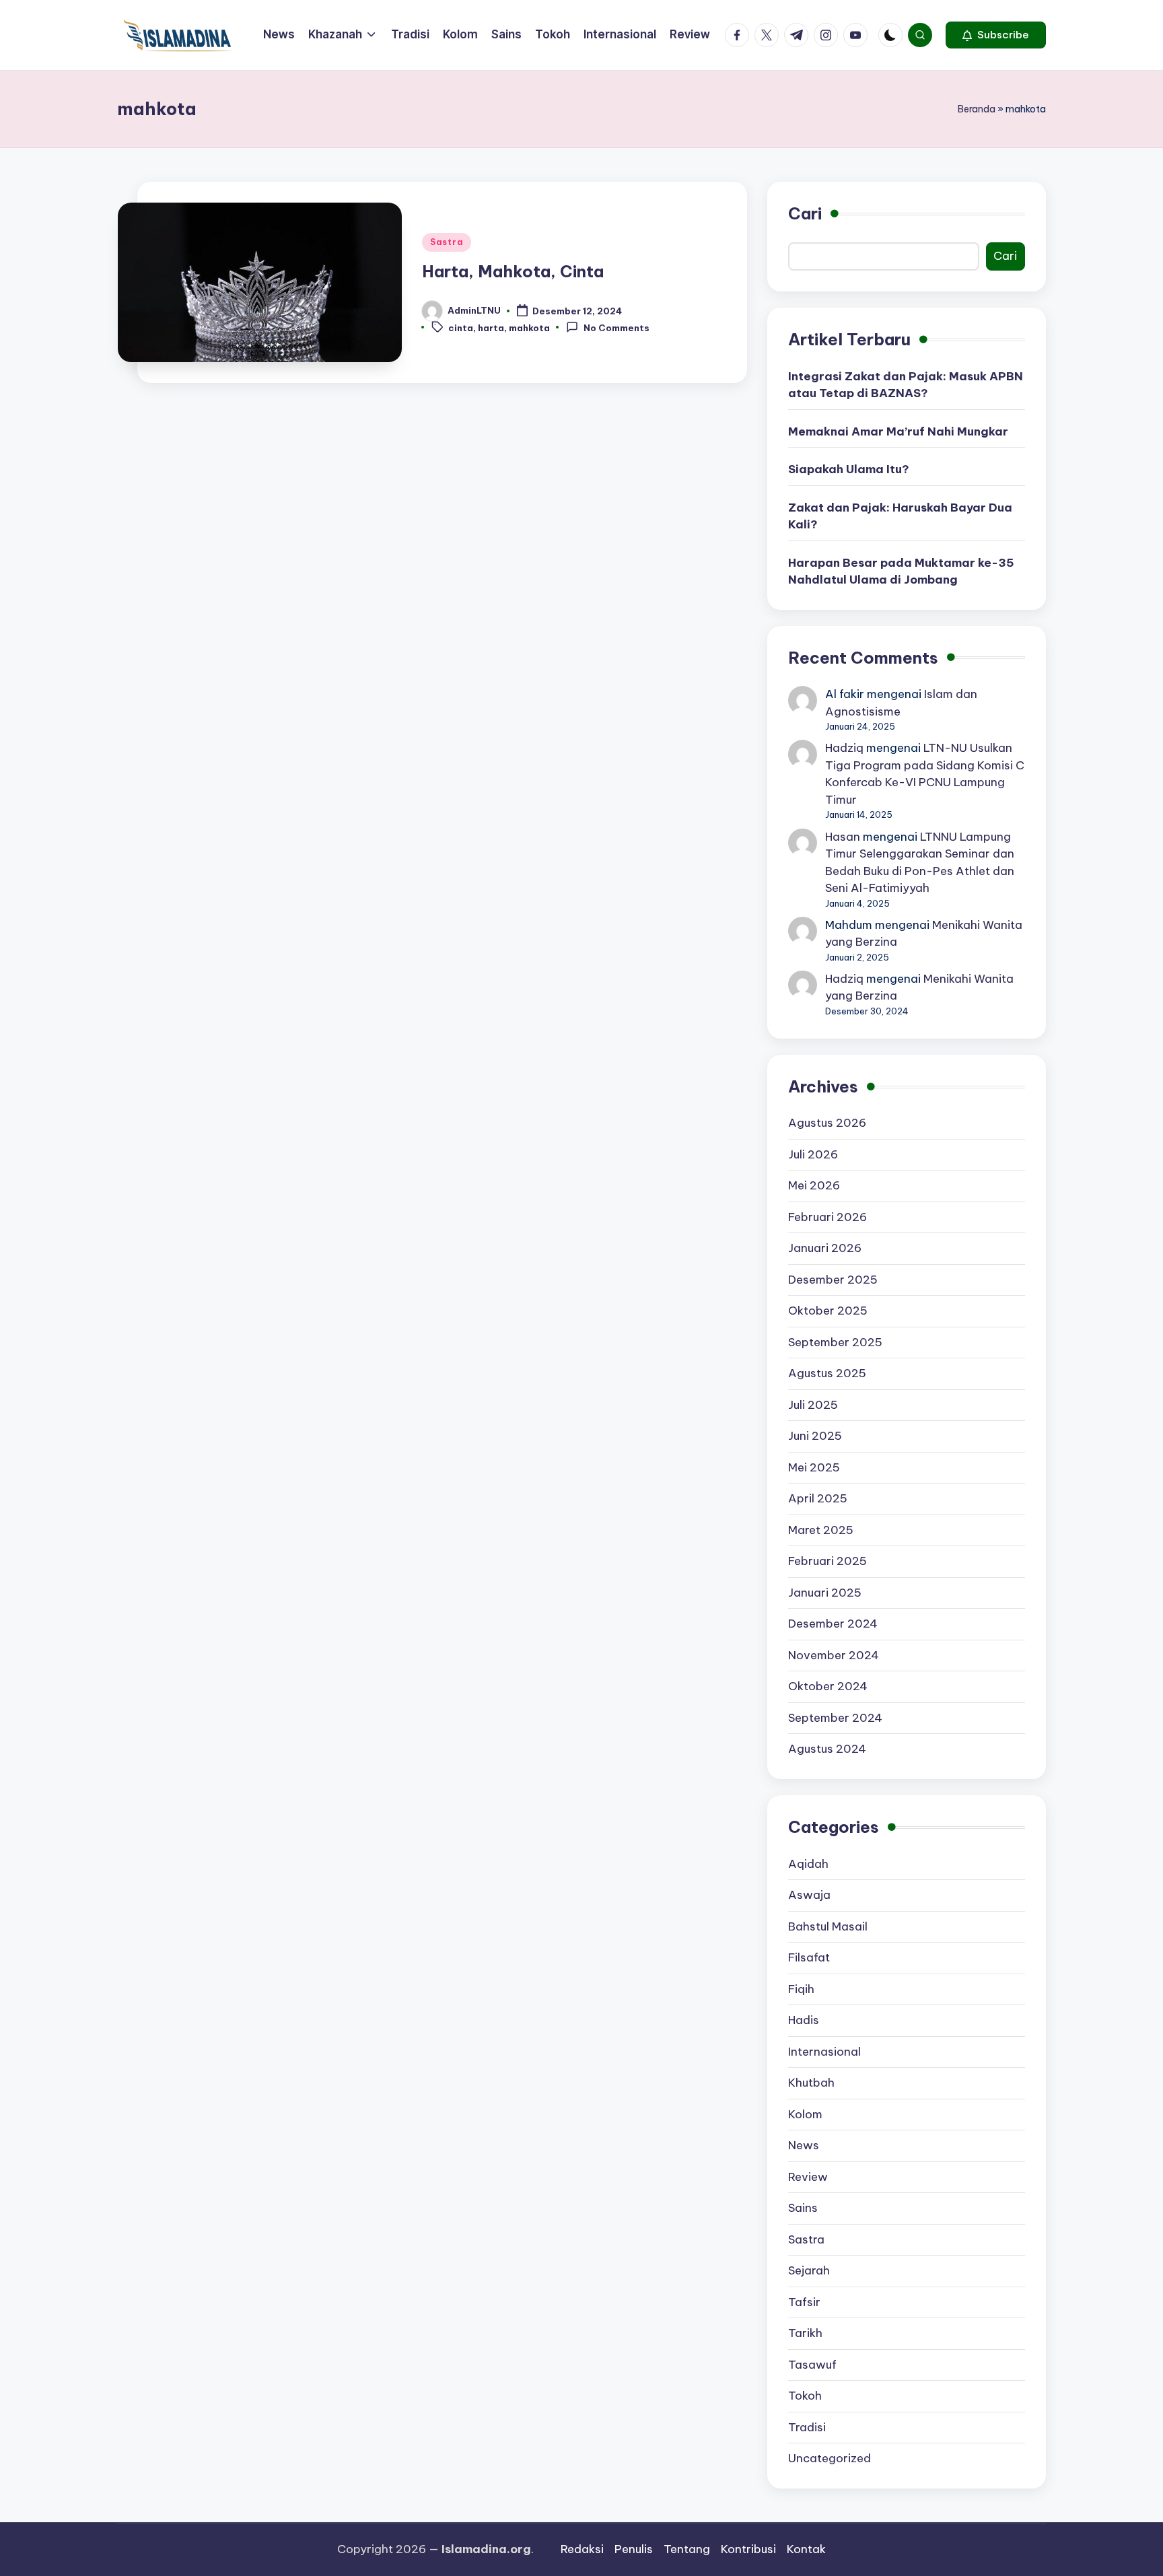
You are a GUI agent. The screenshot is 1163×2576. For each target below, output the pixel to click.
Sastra (447, 242)
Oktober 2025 (828, 1311)
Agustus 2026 (827, 1123)
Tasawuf (812, 2365)
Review (808, 2177)
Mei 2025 (814, 1467)
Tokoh (805, 2396)
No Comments (616, 328)
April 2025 (818, 1498)
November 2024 (834, 1655)
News (804, 2145)
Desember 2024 (833, 1624)
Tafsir (804, 2302)
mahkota (529, 328)
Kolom (805, 2114)
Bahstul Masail (828, 1926)
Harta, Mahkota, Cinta (513, 271)
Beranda (977, 109)
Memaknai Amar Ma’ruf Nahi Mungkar (898, 431)
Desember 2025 (833, 1280)
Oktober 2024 (828, 1686)
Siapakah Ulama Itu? (849, 469)
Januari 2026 (825, 1248)
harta (491, 328)
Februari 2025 (827, 1561)
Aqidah (808, 1864)
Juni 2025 (815, 1436)
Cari (805, 213)
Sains (803, 2208)
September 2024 (835, 1718)
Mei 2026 (814, 1185)
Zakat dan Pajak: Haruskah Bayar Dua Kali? (900, 516)
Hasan (843, 837)
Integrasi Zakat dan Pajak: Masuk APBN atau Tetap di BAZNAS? (906, 385)
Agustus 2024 (827, 1749)
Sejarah (809, 2270)
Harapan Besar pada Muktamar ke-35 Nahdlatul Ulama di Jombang (901, 571)
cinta (461, 328)
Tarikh (805, 2333)
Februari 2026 (827, 1217)
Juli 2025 (813, 1405)
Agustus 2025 (827, 1373)
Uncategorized (830, 2458)
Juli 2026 (813, 1154)
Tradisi (807, 2427)
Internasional (824, 2052)
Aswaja (809, 1895)
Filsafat (809, 1957)
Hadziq (844, 748)
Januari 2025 (825, 1593)
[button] (996, 35)
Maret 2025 (821, 1530)
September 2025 (835, 1342)
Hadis (804, 2020)
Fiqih (801, 1989)
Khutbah (811, 2083)
